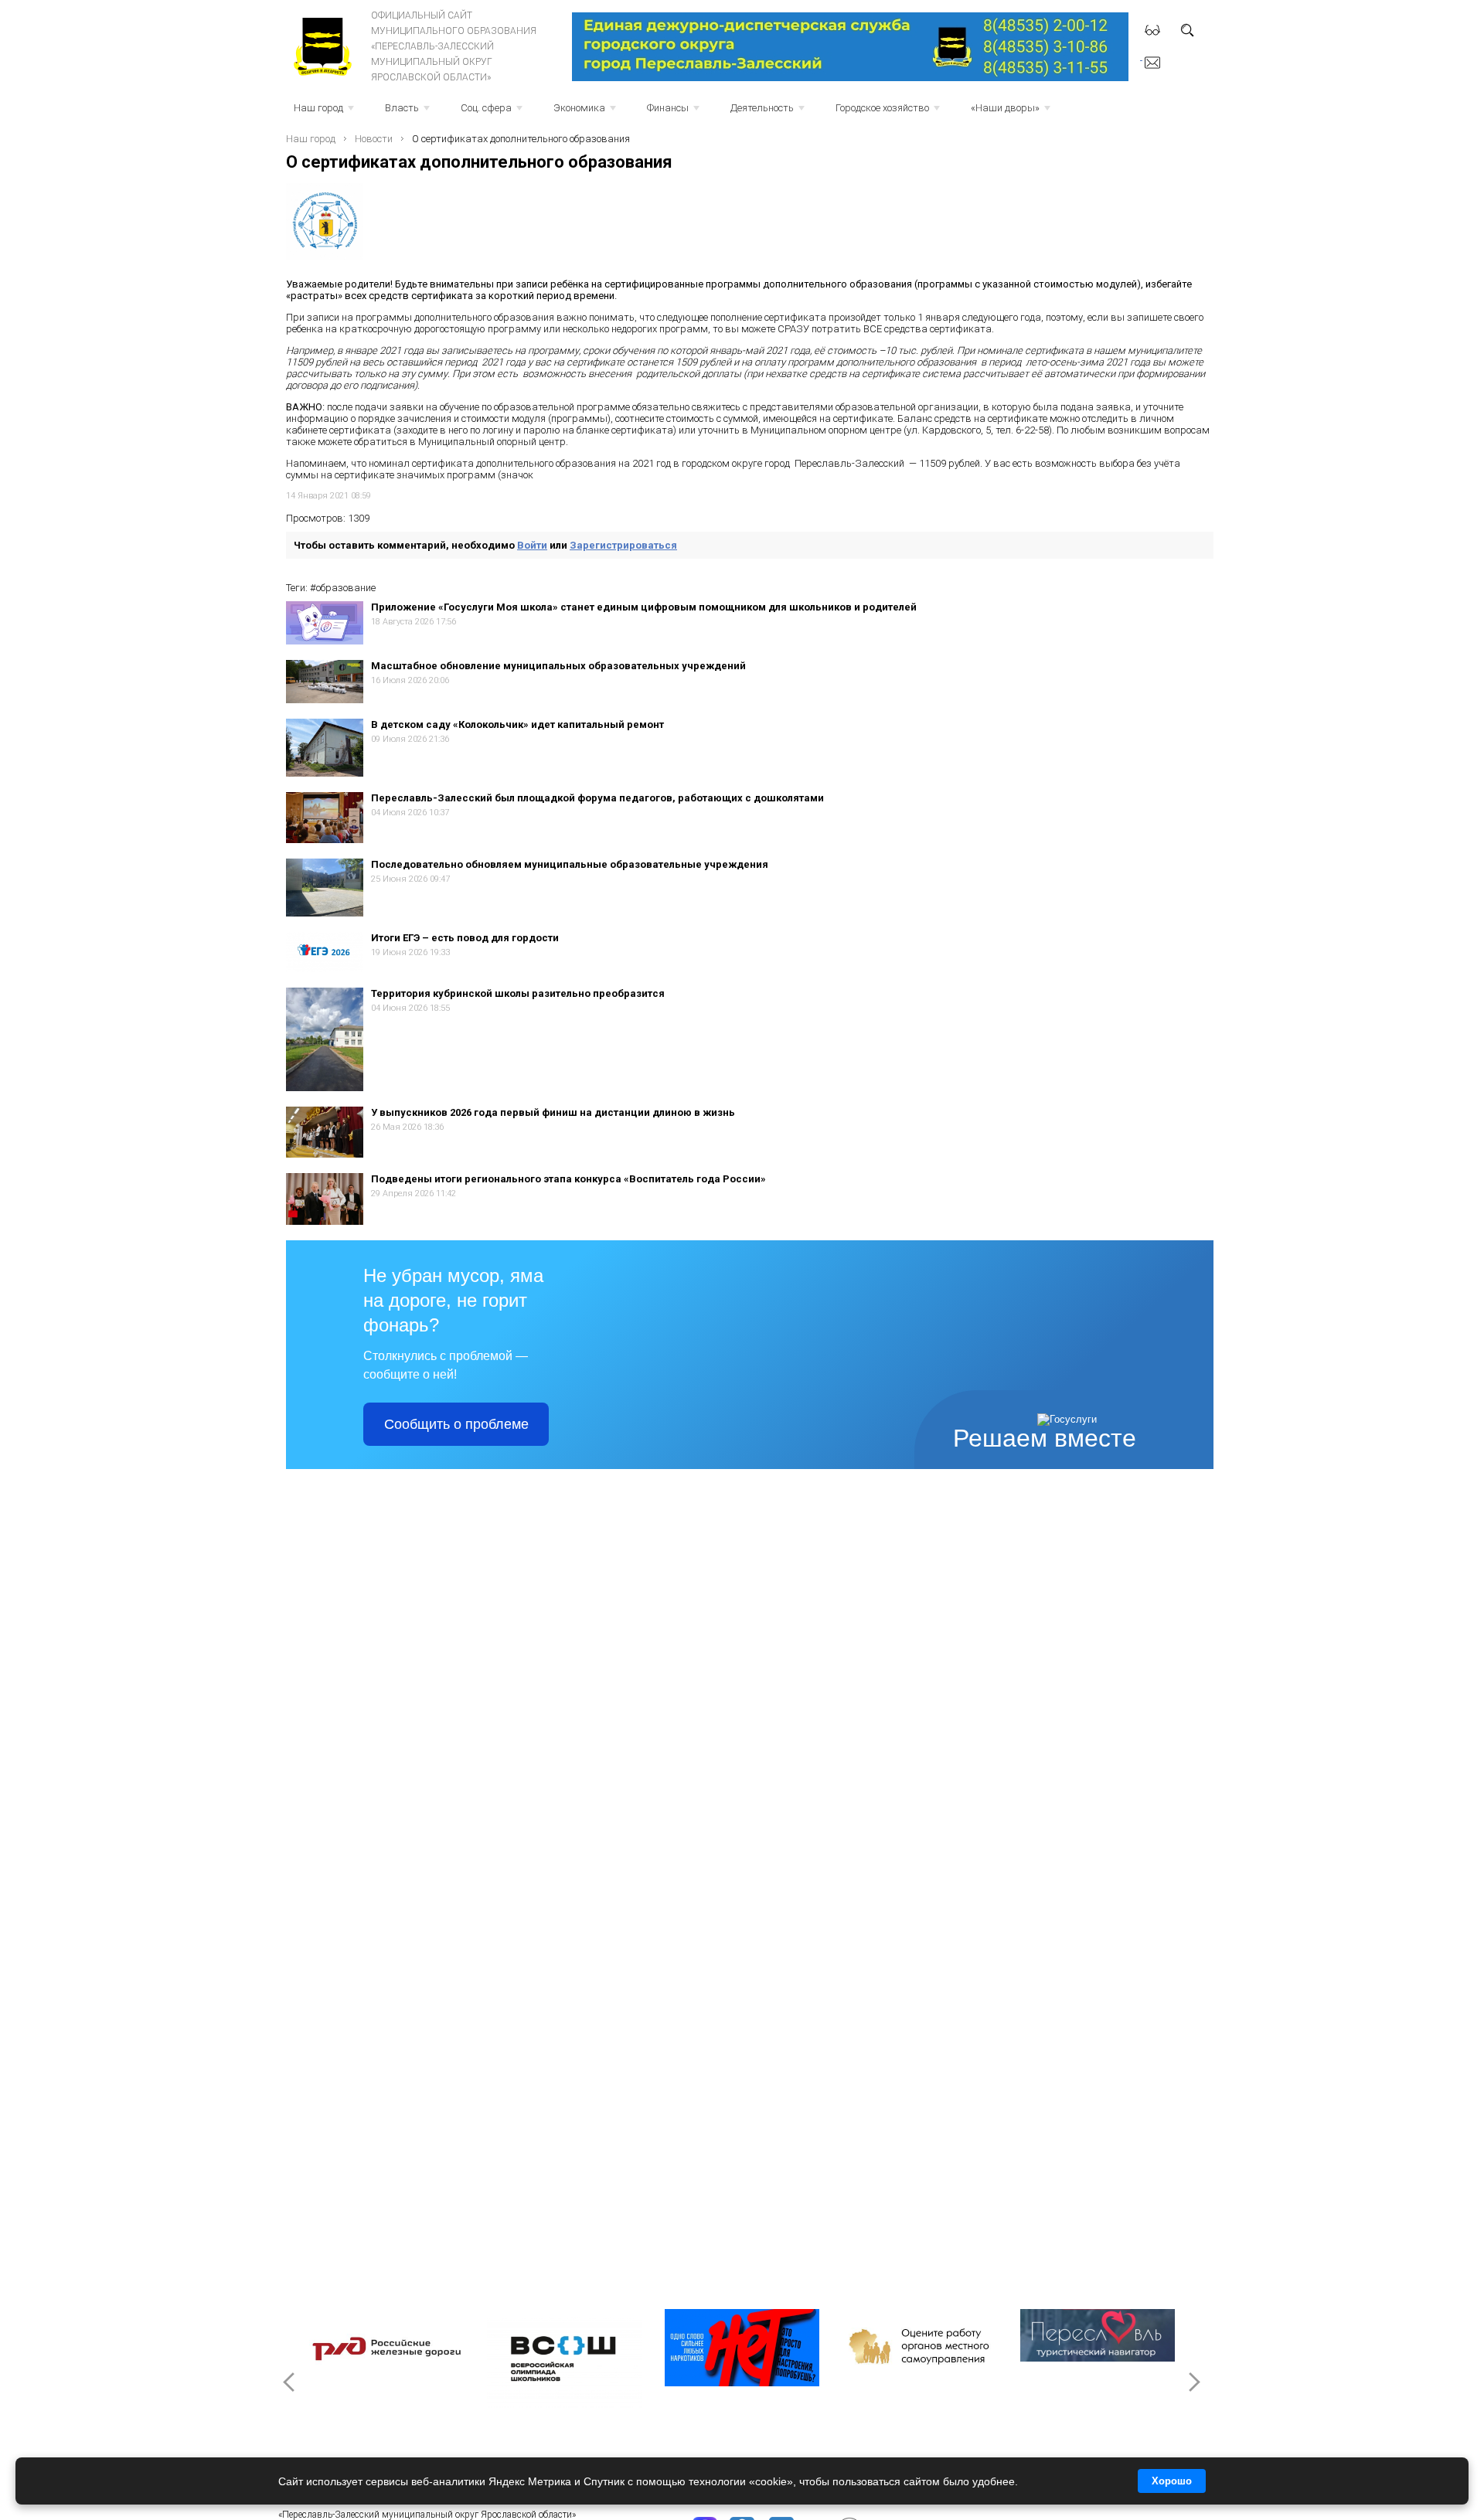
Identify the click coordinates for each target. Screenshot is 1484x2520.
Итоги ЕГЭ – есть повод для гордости (465, 938)
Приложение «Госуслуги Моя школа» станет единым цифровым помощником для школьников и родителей (644, 607)
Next (1193, 2382)
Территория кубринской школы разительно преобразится (518, 993)
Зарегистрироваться (623, 545)
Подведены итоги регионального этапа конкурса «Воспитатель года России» (568, 1179)
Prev (291, 2382)
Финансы (675, 112)
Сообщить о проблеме (456, 1424)
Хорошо (1172, 2481)
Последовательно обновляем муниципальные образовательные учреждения (570, 864)
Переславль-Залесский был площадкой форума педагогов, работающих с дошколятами (597, 798)
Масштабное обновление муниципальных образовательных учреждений (558, 666)
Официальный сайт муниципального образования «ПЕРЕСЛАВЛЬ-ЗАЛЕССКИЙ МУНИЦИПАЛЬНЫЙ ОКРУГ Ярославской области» (454, 46)
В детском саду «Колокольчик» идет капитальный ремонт (517, 724)
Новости (374, 139)
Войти (532, 545)
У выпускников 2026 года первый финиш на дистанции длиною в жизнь (553, 1112)
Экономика (586, 112)
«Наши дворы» (1012, 112)
